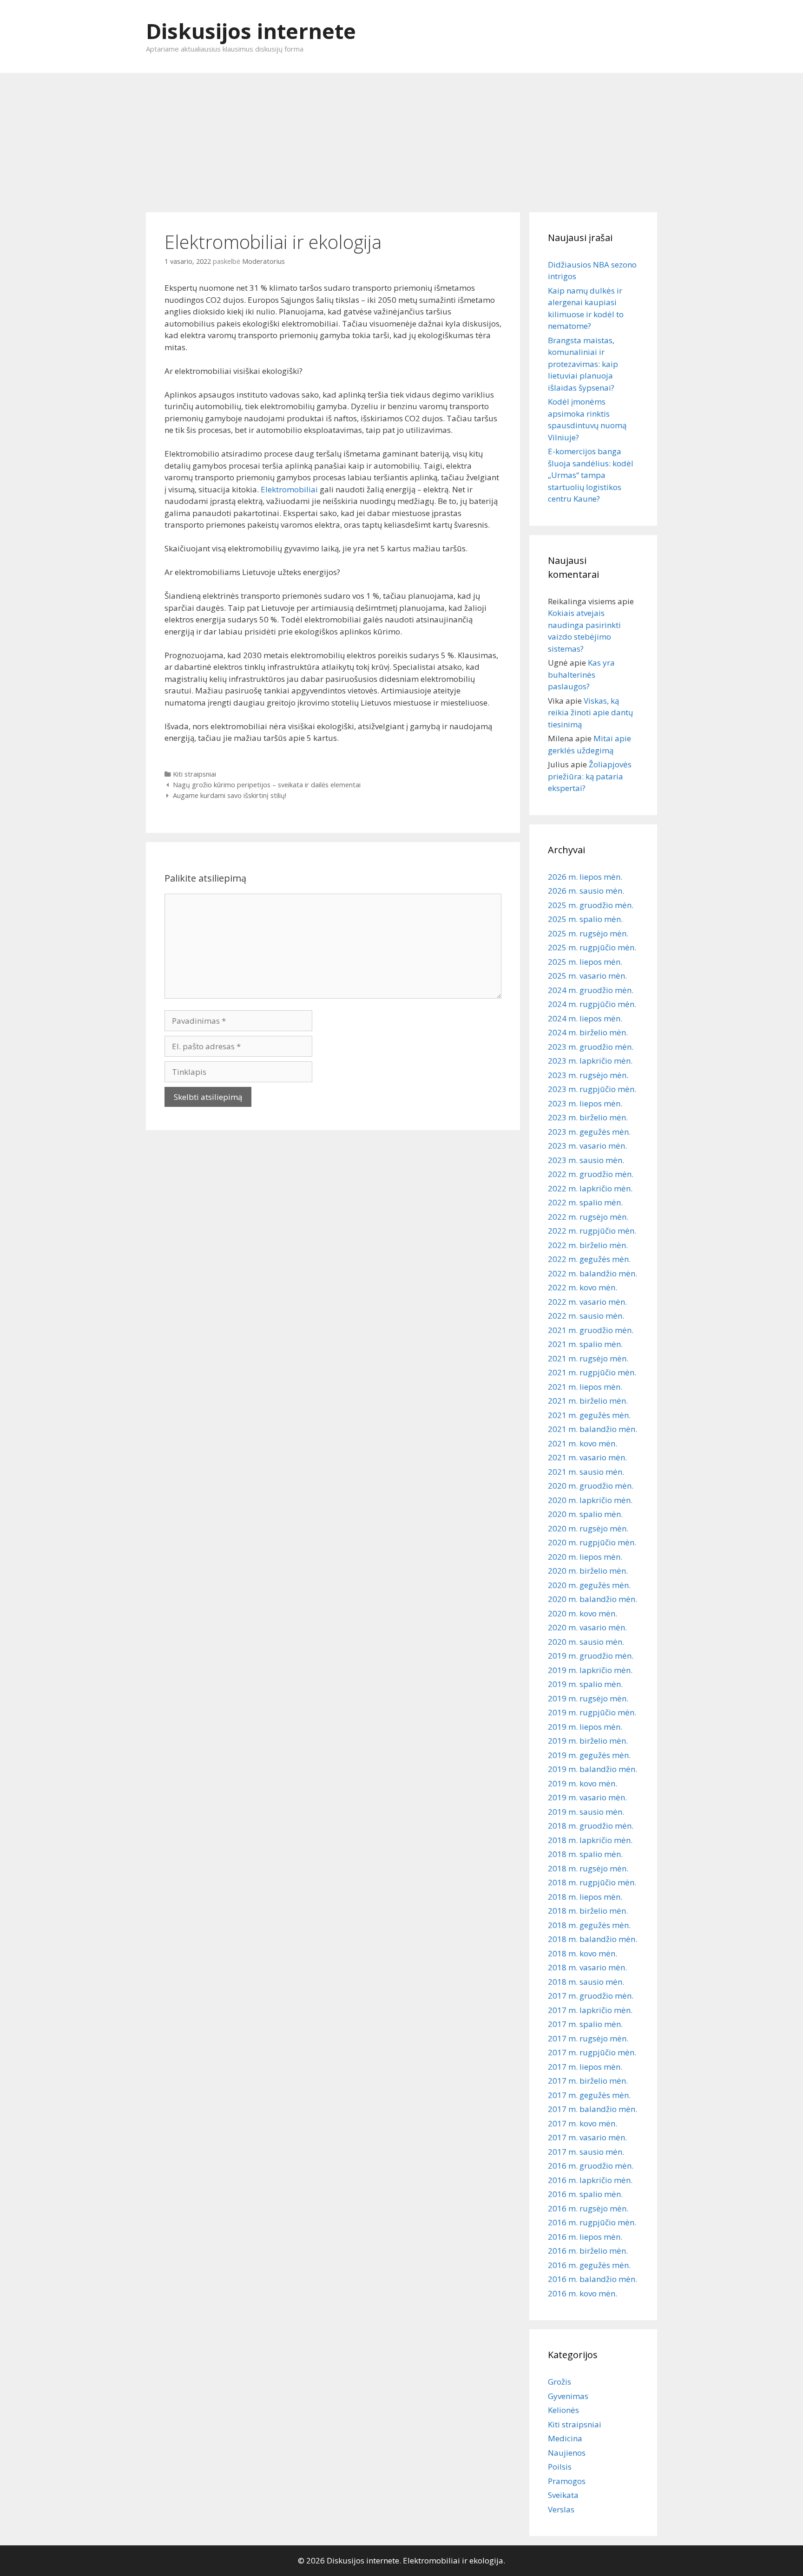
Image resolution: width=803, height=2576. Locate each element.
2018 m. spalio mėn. (585, 1854)
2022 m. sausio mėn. (586, 1316)
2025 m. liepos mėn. (585, 962)
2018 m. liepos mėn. (585, 1897)
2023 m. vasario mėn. (587, 1146)
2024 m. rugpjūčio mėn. (592, 1004)
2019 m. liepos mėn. (585, 1727)
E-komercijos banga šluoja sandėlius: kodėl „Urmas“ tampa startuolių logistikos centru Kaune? (591, 475)
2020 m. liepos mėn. (585, 1557)
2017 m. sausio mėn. (586, 2152)
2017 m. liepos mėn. (585, 2067)
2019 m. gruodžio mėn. (591, 1656)
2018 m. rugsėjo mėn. (588, 1868)
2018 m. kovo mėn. (583, 1953)
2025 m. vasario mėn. (587, 976)
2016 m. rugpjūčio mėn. (592, 2222)
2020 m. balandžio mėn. (592, 1599)
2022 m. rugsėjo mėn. (588, 1217)
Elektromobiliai (289, 489)
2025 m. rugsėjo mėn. (588, 933)
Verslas (561, 2509)
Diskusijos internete (251, 31)
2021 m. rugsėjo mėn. (588, 1358)
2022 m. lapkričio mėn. (590, 1188)
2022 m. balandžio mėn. (592, 1273)
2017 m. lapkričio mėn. (590, 2010)
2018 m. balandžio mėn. (592, 1939)
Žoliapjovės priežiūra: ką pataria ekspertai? (590, 776)
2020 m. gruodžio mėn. (591, 1486)
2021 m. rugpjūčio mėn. (592, 1372)
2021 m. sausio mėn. (586, 1472)
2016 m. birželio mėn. (588, 2251)
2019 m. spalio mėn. (585, 1684)
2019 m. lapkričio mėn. (590, 1670)
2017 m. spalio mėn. (585, 2024)
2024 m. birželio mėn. (588, 1032)
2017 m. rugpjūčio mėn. (592, 2052)
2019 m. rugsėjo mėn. (588, 1698)
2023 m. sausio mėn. (586, 1160)
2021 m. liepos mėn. (585, 1387)
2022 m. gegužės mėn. (589, 1259)
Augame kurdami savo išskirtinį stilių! (230, 795)
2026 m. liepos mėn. (585, 877)
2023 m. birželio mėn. (588, 1117)
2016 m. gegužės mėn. (589, 2265)
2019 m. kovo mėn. (583, 1783)
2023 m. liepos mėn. (585, 1103)
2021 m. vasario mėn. (587, 1457)
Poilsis (560, 2467)
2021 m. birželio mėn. (588, 1401)
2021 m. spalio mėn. (585, 1344)
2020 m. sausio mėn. (586, 1642)
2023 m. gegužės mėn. (589, 1132)
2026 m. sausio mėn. (586, 891)
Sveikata (563, 2495)
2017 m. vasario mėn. (587, 2137)
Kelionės (563, 2410)
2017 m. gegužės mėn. (589, 2095)
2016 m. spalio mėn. (585, 2194)
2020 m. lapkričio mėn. (590, 1500)
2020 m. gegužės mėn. (589, 1585)
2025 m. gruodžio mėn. (591, 905)
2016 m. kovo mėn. (583, 2293)
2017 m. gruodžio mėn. (591, 1996)
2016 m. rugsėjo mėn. (588, 2208)
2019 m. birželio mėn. (588, 1741)
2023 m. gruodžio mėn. (591, 1047)
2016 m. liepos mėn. (585, 2237)
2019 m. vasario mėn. (587, 1797)
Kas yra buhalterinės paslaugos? (581, 674)
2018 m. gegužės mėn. (589, 1925)
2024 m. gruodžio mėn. (591, 990)
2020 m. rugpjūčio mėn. (592, 1542)
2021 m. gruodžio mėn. (591, 1330)
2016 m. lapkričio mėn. (590, 2180)
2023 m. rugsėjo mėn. (588, 1075)
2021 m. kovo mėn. (583, 1443)
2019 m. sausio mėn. (586, 1812)
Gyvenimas (568, 2396)
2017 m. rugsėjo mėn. (588, 2038)
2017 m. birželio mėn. (588, 2081)
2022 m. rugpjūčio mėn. (592, 1231)
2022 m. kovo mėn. (583, 1287)
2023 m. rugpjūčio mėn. (592, 1089)
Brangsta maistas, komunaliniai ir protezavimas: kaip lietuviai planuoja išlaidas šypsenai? (583, 364)
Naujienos (567, 2453)
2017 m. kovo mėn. (583, 2123)
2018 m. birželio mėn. (588, 1911)
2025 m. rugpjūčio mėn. (592, 947)
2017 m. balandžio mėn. (592, 2109)
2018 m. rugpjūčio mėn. (592, 1882)
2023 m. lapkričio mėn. (590, 1061)
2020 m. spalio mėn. (585, 1514)
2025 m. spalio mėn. (585, 919)
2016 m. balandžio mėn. (592, 2279)
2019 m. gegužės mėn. (589, 1755)
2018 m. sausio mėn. (586, 1982)
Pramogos (567, 2481)
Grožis (559, 2382)
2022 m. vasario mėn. (587, 1302)
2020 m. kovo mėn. (583, 1613)
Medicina (565, 2438)
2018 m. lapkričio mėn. (590, 1840)
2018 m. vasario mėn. (587, 1967)
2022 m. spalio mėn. (585, 1202)
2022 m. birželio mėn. (588, 1245)
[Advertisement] (401, 138)
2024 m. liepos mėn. (585, 1018)
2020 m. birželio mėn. (588, 1571)
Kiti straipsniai (194, 774)
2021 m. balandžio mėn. (592, 1429)
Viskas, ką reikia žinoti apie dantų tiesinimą (590, 713)
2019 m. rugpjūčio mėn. (592, 1712)
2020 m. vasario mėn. (587, 1627)
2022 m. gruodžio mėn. (591, 1174)
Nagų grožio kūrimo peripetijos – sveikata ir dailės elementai (267, 785)
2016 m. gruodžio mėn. (591, 2166)
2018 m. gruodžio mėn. (591, 1826)
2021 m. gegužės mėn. (589, 1415)
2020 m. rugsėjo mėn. (588, 1528)
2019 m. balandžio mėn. (592, 1769)
